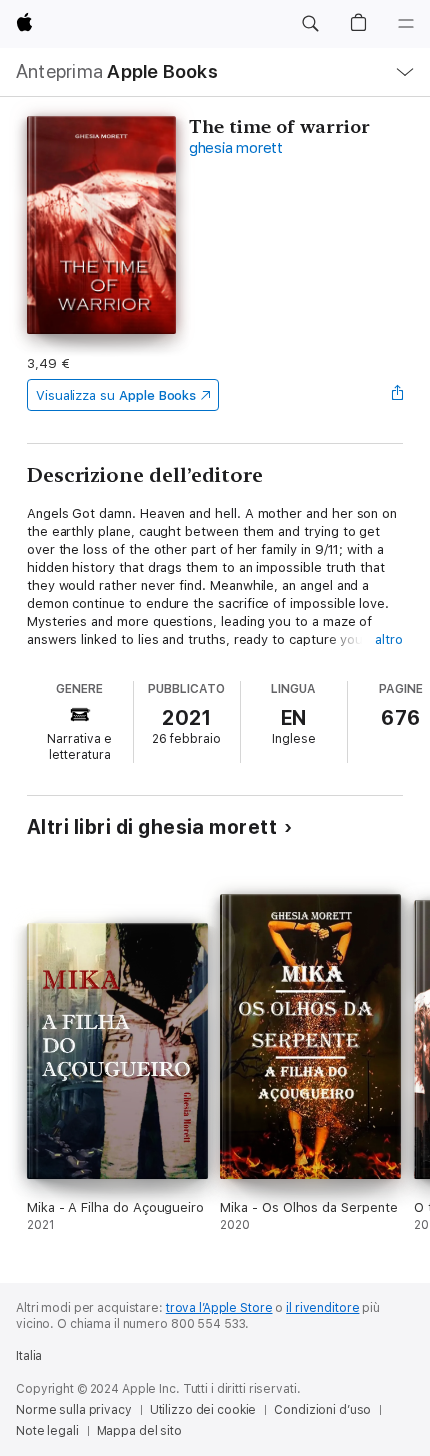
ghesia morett (236, 148)
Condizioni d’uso (322, 1410)
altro (389, 639)
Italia (29, 1356)
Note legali (47, 1431)
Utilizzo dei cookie (203, 1410)
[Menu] (406, 24)
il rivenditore (322, 1308)
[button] (310, 24)
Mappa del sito (139, 1431)
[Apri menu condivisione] (397, 395)
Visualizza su (116, 395)
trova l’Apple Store (219, 1308)
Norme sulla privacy (74, 1410)
